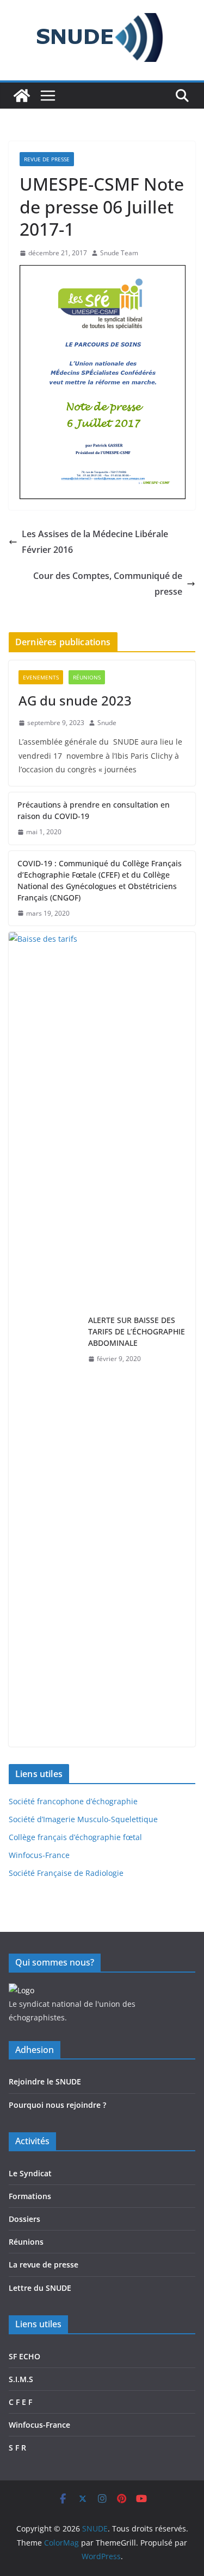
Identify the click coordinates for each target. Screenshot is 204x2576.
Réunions (87, 677)
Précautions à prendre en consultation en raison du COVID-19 (94, 810)
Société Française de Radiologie (66, 1873)
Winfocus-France (39, 1855)
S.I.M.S (21, 2379)
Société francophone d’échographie (73, 1801)
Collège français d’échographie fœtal (75, 1837)
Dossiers (24, 2219)
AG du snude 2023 (75, 700)
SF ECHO (24, 2356)
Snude (107, 723)
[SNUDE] (22, 96)
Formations (30, 2196)
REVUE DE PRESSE (47, 159)
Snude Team (119, 253)
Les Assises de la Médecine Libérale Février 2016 (95, 542)
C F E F (20, 2402)
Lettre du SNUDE (40, 2288)
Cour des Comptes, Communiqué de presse (108, 584)
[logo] (21, 1990)
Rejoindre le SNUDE (45, 2081)
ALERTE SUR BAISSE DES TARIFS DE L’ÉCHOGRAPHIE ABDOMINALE (137, 1331)
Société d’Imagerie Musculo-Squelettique (83, 1819)
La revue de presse (44, 2265)
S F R (17, 2448)
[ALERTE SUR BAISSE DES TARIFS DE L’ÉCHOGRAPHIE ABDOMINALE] (44, 1339)
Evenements (41, 677)
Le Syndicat (30, 2173)
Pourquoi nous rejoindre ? (57, 2105)
